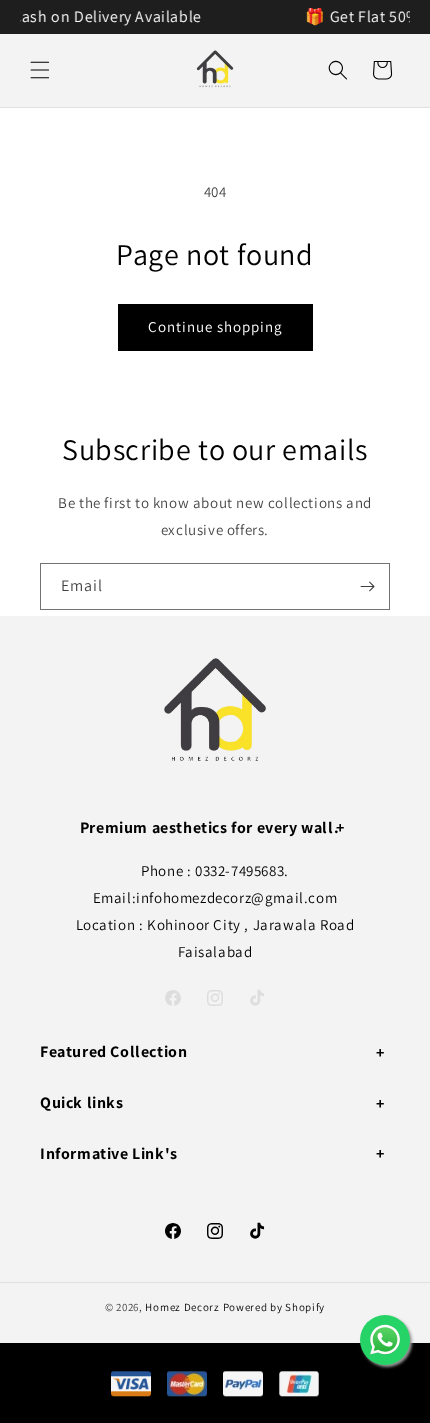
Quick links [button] (82, 1102)
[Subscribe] (367, 586)
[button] (40, 70)
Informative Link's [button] (109, 1153)
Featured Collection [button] (113, 1051)
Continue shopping (215, 326)
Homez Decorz (182, 1307)
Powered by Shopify (274, 1307)
